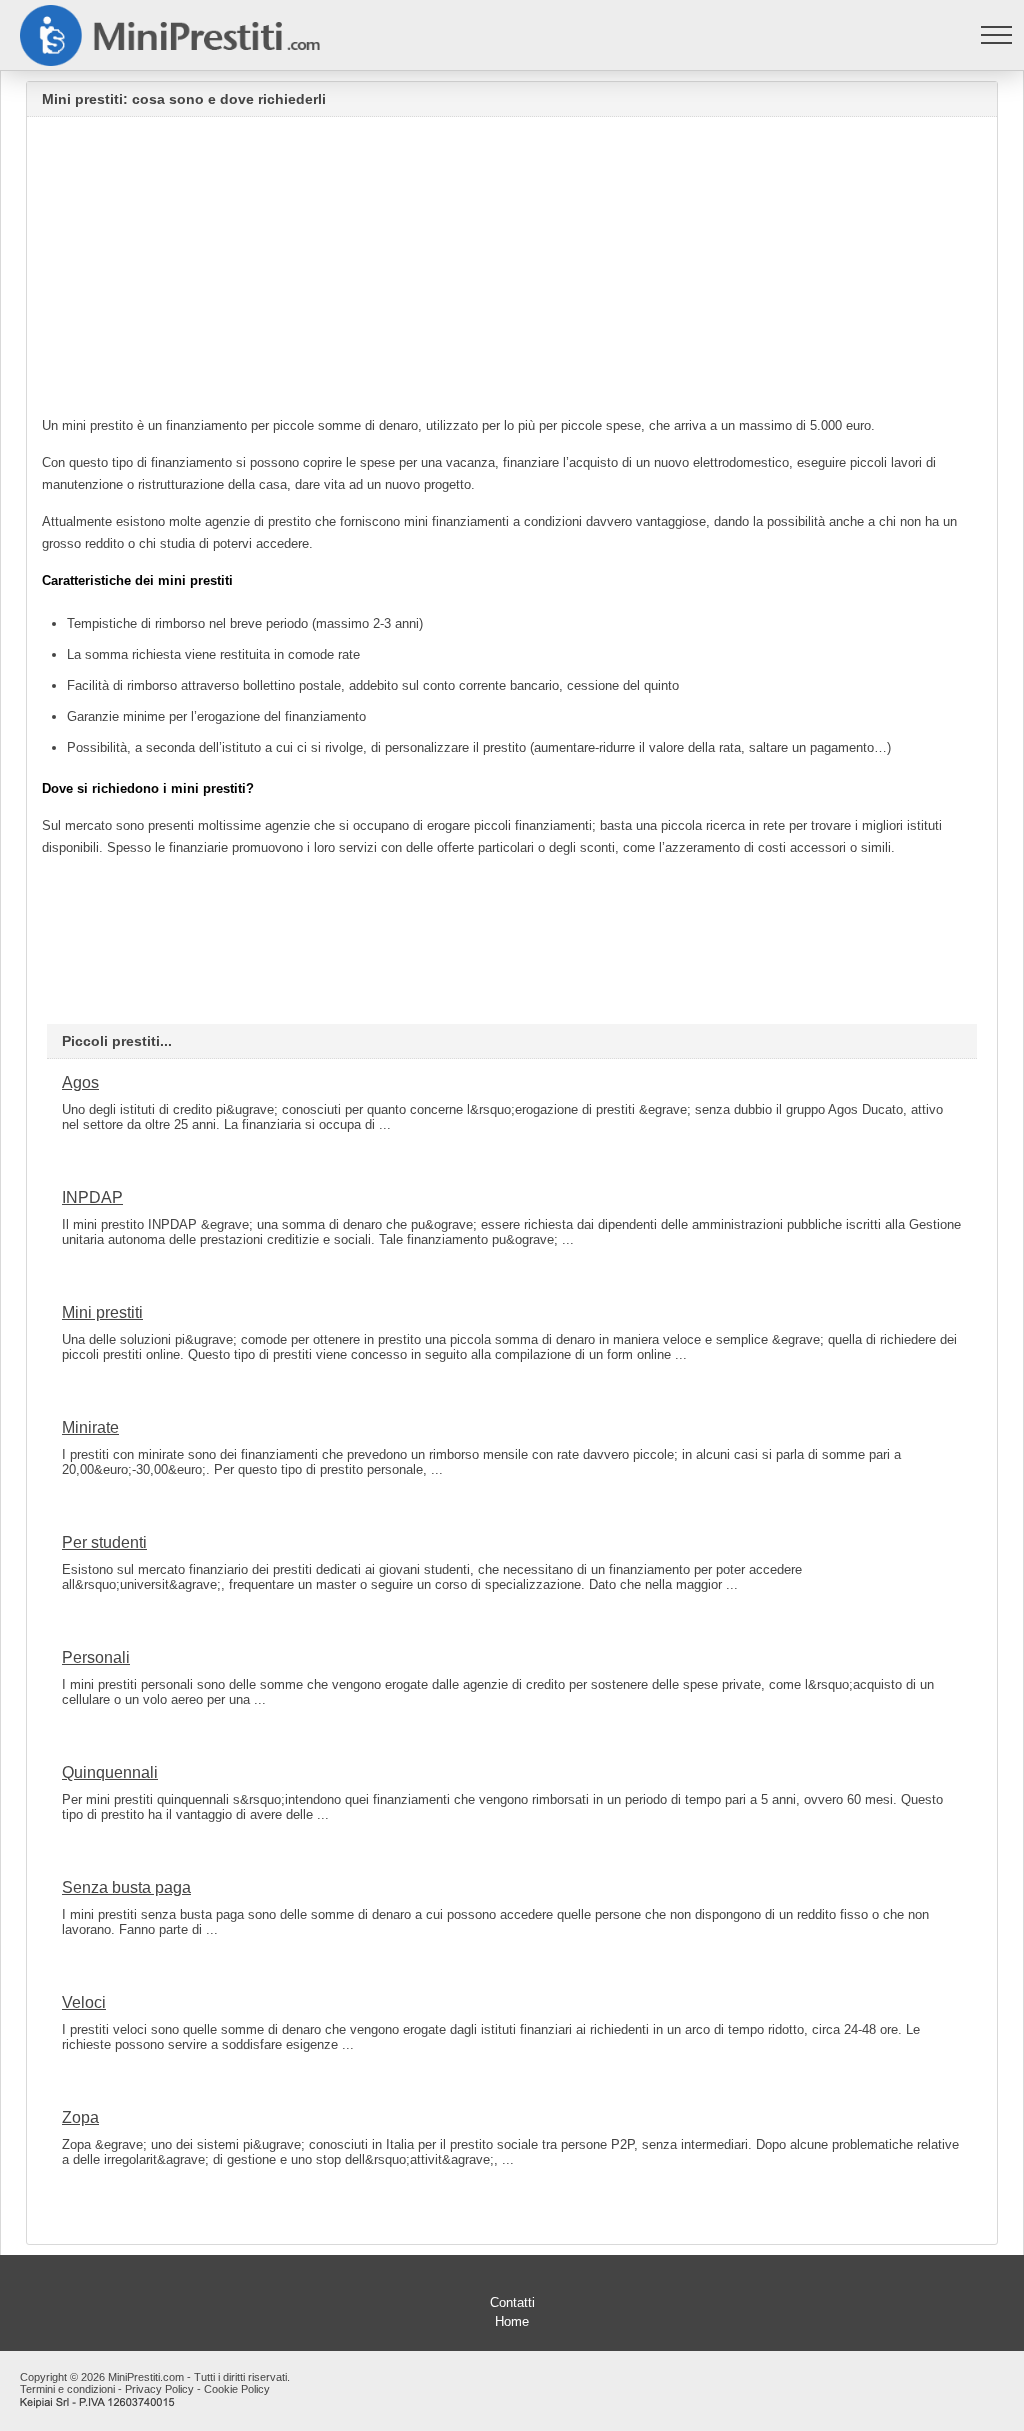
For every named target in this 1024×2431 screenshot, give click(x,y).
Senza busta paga (126, 1887)
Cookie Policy (237, 2389)
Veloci (84, 2002)
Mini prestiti (102, 1312)
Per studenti (104, 1542)
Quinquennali (110, 1772)
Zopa (80, 2117)
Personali (96, 1657)
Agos (80, 1082)
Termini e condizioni (67, 2389)
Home (512, 2321)
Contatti (512, 2302)
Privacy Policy (159, 2389)
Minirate (90, 1427)
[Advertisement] (512, 272)
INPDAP (92, 1197)
